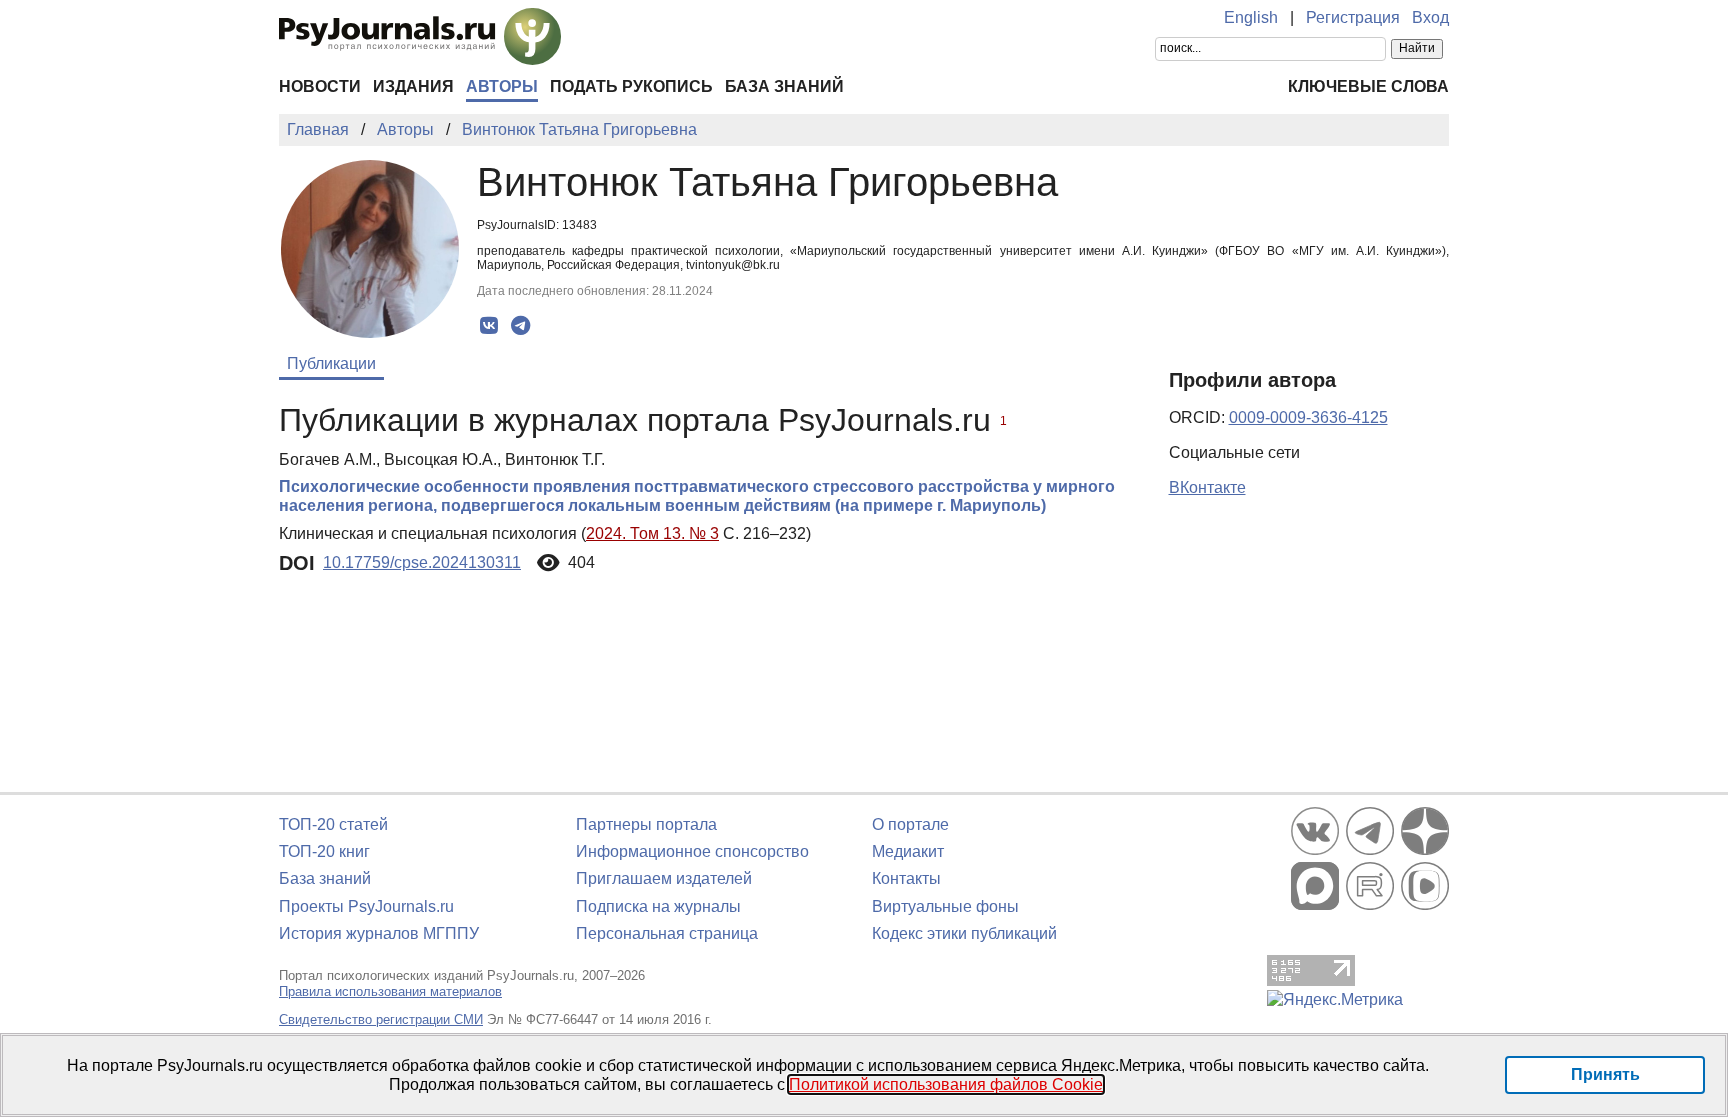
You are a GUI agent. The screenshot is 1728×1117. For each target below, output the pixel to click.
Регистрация (1353, 17)
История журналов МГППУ (379, 933)
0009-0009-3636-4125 (1308, 417)
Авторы (502, 86)
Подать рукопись (631, 86)
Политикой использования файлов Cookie (946, 1084)
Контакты (906, 878)
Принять (1605, 1074)
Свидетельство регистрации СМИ (381, 1019)
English (1251, 17)
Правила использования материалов (390, 991)
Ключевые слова (1368, 86)
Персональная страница (667, 933)
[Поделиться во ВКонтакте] (489, 326)
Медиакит (908, 851)
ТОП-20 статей (333, 824)
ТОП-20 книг (324, 851)
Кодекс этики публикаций (964, 933)
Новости (320, 86)
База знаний (784, 86)
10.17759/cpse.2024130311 (422, 562)
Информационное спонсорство (692, 851)
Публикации (331, 363)
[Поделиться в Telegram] (520, 326)
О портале (910, 824)
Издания (413, 86)
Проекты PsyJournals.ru (366, 906)
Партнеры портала (646, 824)
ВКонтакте (1207, 487)
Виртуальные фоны (945, 906)
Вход (1430, 17)
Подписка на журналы (658, 906)
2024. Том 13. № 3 (652, 533)
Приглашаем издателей (664, 878)
